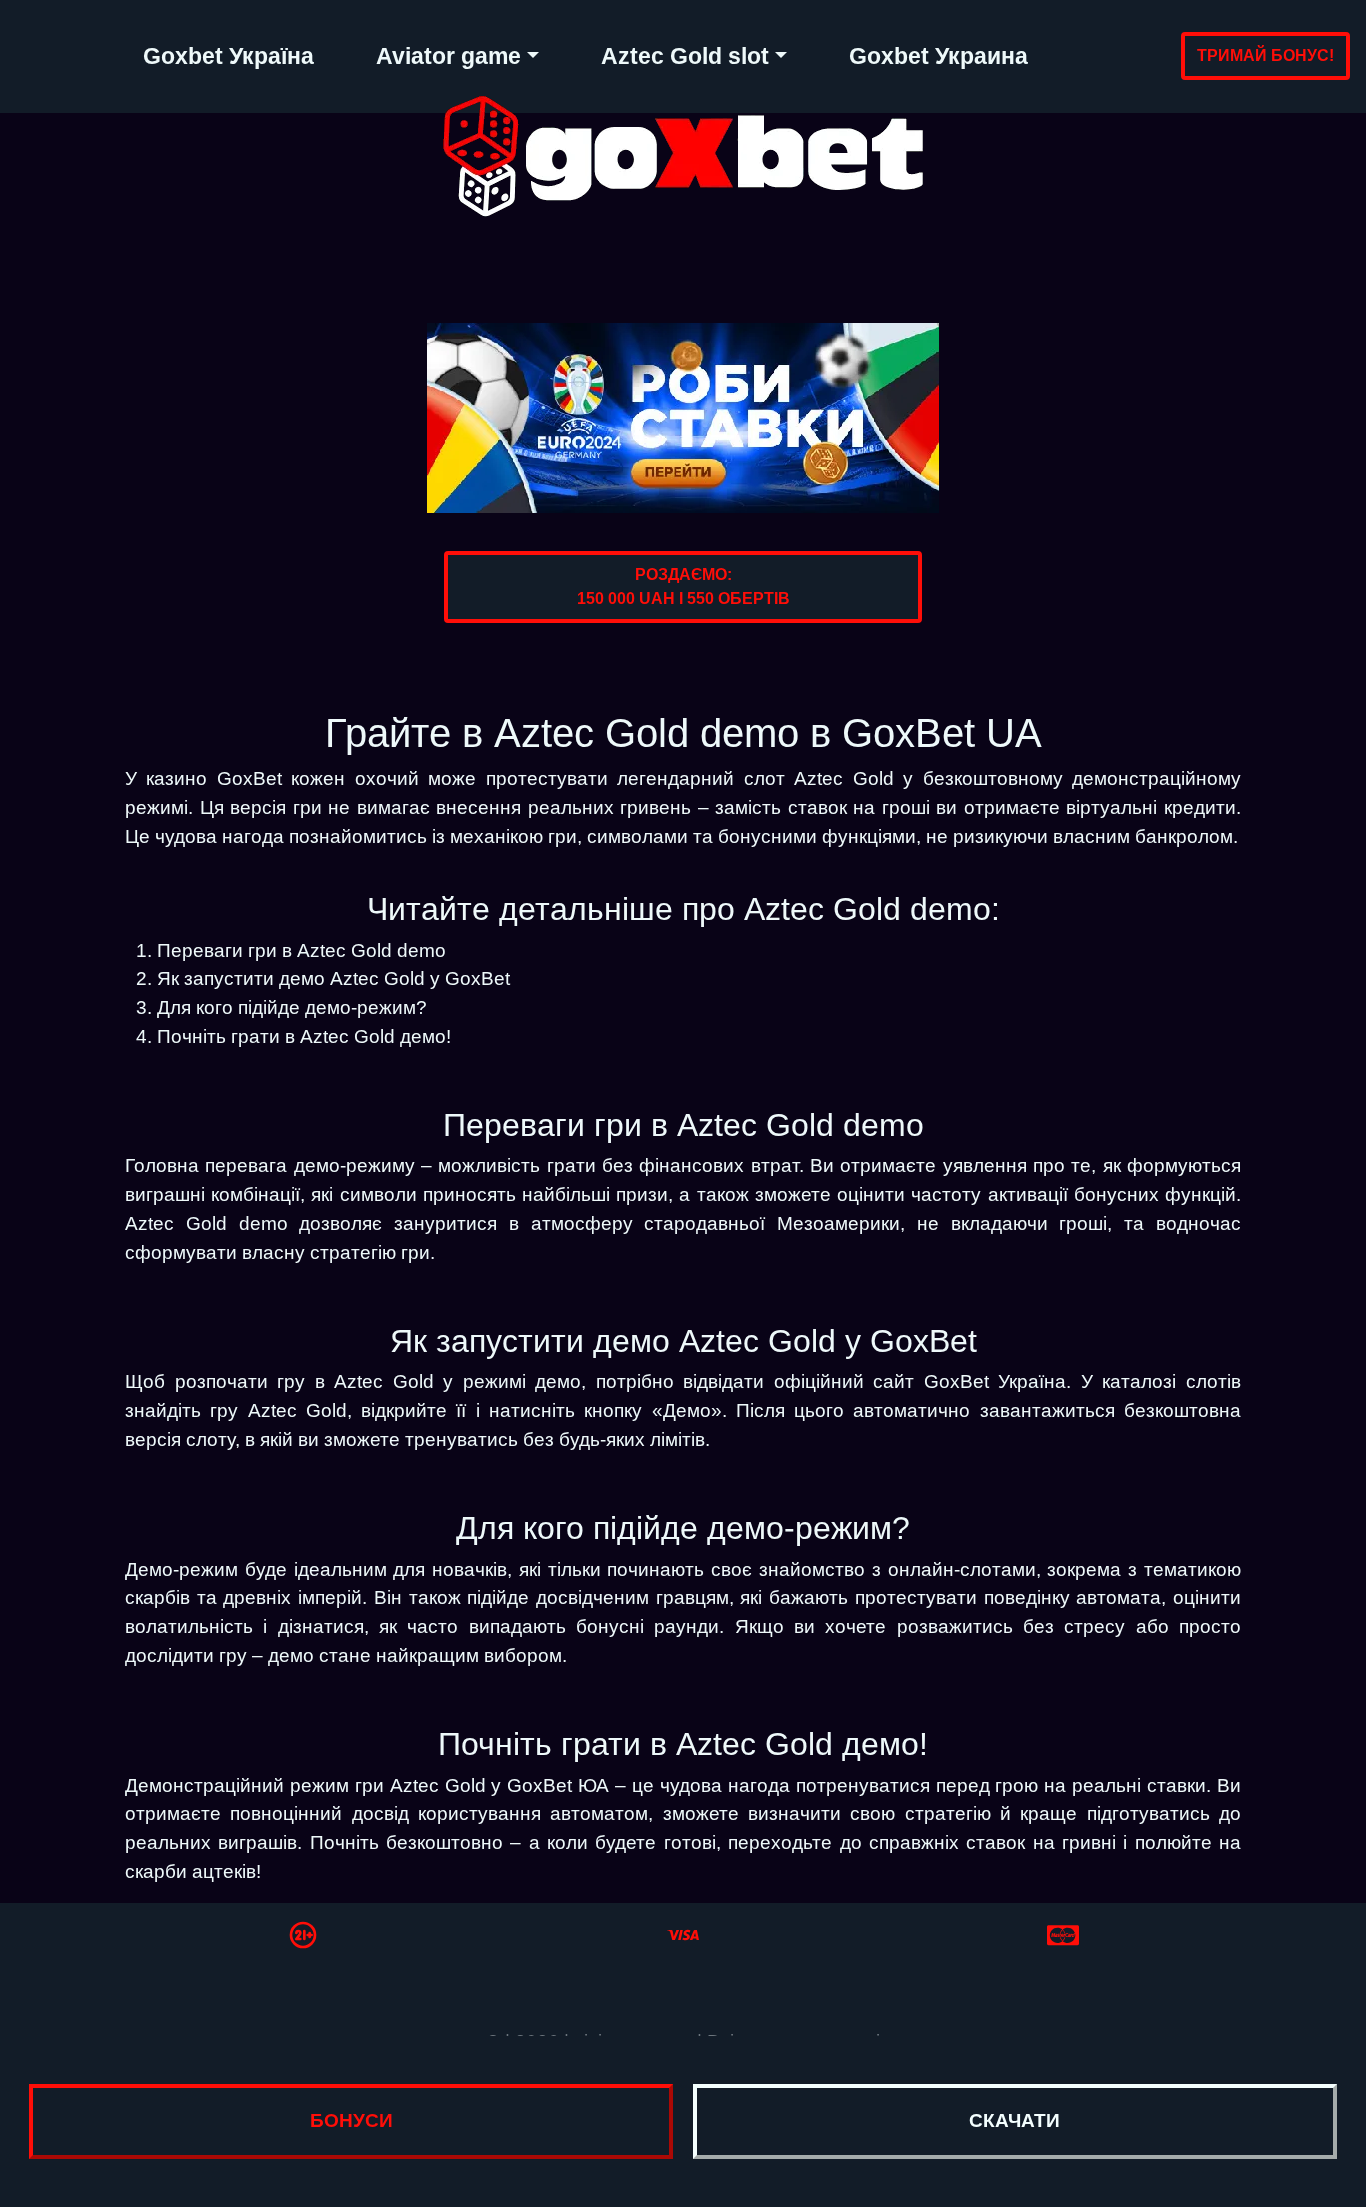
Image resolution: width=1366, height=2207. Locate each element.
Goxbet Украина (938, 56)
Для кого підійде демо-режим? (292, 1007)
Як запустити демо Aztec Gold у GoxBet (333, 978)
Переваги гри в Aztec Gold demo (301, 950)
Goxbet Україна (228, 56)
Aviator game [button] (448, 56)
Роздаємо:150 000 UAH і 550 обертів (683, 586)
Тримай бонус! (1265, 55)
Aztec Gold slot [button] (685, 56)
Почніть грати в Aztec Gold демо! (304, 1036)
